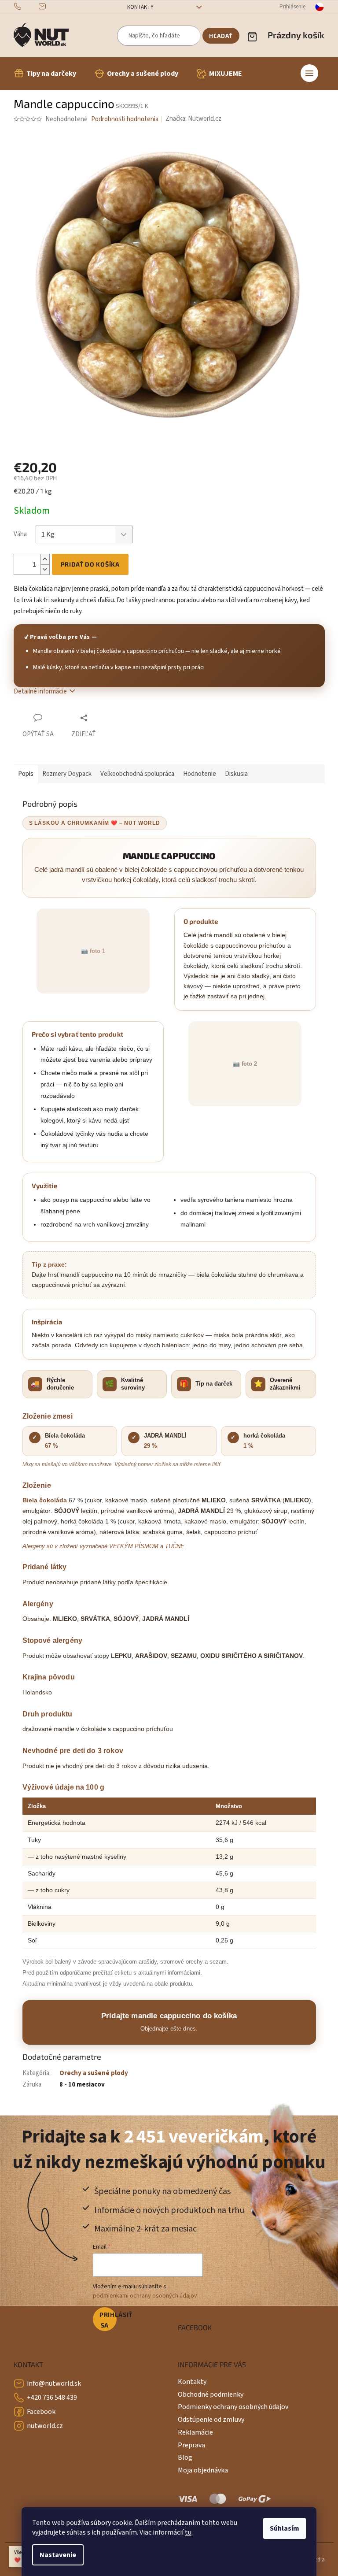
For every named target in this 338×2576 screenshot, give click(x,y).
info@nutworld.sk (54, 2383)
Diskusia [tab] (236, 774)
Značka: (193, 119)
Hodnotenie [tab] (200, 774)
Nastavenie (58, 2555)
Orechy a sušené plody (94, 2073)
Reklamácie (195, 2432)
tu (188, 2532)
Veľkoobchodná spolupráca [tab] (137, 774)
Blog (185, 2457)
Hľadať (221, 36)
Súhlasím (285, 2528)
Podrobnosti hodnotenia (125, 119)
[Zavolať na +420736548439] (26, 7)
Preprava (191, 2445)
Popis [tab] (26, 774)
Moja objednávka (203, 2470)
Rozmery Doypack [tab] (67, 774)
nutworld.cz (45, 2426)
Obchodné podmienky (211, 2394)
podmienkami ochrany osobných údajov (145, 2296)
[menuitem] (45, 74)
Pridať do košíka (90, 564)
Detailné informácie (40, 691)
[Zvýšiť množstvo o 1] (45, 559)
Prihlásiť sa (108, 2320)
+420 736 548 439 (52, 2398)
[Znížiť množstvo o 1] (45, 569)
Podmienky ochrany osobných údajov (233, 2407)
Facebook (41, 2412)
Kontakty (140, 7)
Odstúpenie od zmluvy (211, 2420)
